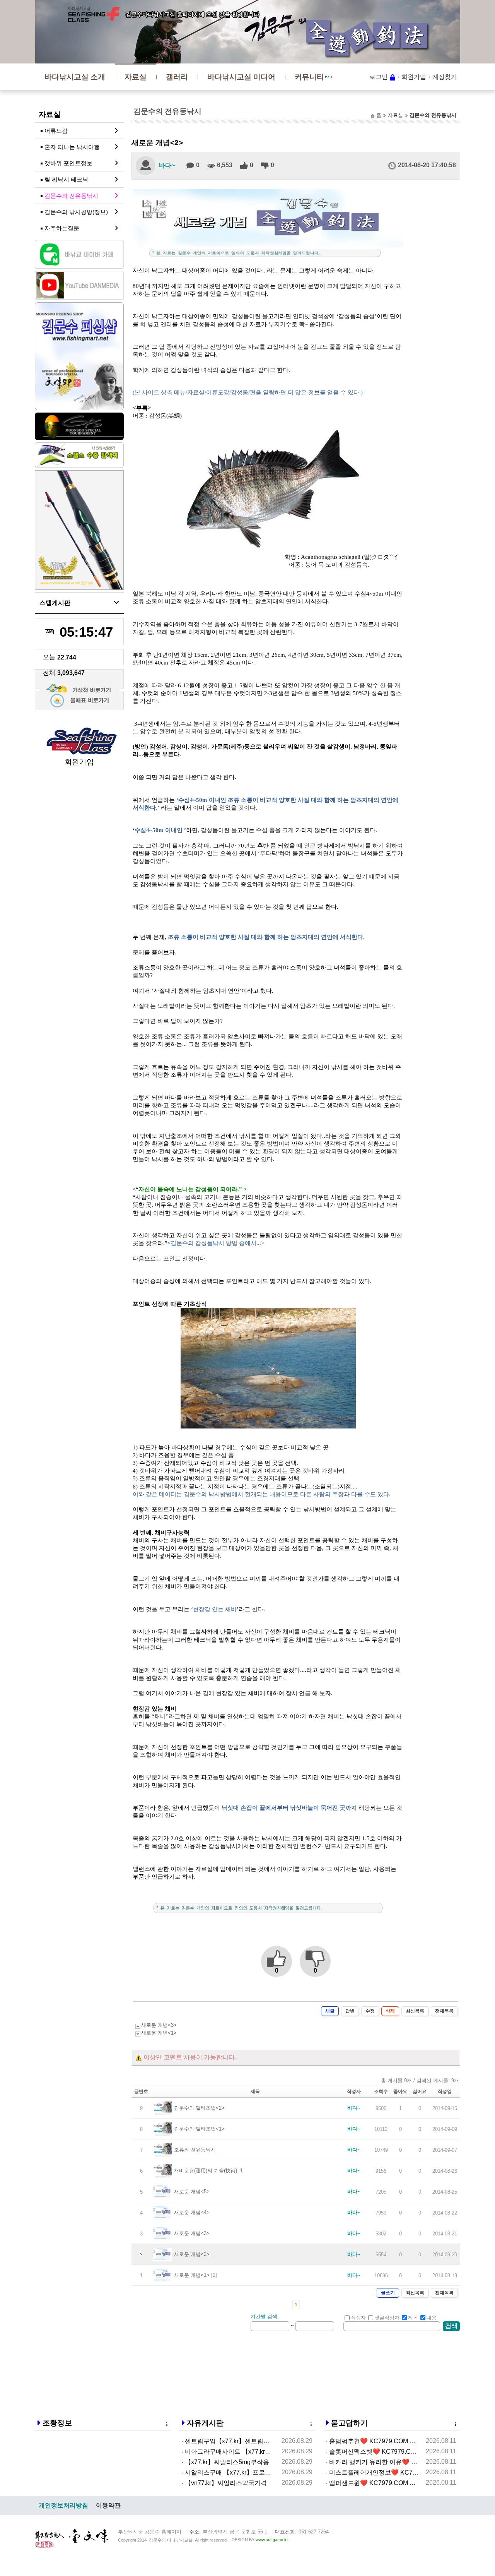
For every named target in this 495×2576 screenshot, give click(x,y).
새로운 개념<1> (159, 2033)
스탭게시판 (55, 603)
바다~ (167, 165)
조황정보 (57, 2423)
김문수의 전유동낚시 (71, 196)
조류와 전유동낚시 (195, 2150)
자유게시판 (205, 2423)
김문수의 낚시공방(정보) (76, 212)
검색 (451, 2326)
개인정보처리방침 (63, 2505)
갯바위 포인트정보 (68, 163)
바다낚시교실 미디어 (241, 77)
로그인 (379, 77)
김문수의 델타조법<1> (199, 2129)
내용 (432, 2318)
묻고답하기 (349, 2423)
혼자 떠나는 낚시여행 (72, 147)
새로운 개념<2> (192, 2254)
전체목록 (444, 2011)
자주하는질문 (62, 228)
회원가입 (414, 77)
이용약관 (108, 2505)
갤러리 (177, 77)
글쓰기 (388, 2293)
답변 (350, 2011)
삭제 (390, 2011)
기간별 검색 (264, 2317)
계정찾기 (445, 77)
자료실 (136, 77)
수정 (370, 2011)
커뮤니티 (309, 77)
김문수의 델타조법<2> (199, 2108)
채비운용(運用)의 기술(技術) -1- (209, 2171)
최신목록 (415, 2011)
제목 (413, 2318)
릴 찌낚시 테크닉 (66, 179)
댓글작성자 (387, 2318)
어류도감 (56, 131)
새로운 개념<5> (192, 2191)
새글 (330, 2011)
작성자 (358, 2318)
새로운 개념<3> (159, 2025)
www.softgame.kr (272, 2540)
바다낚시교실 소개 (75, 77)
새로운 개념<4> (192, 2212)
